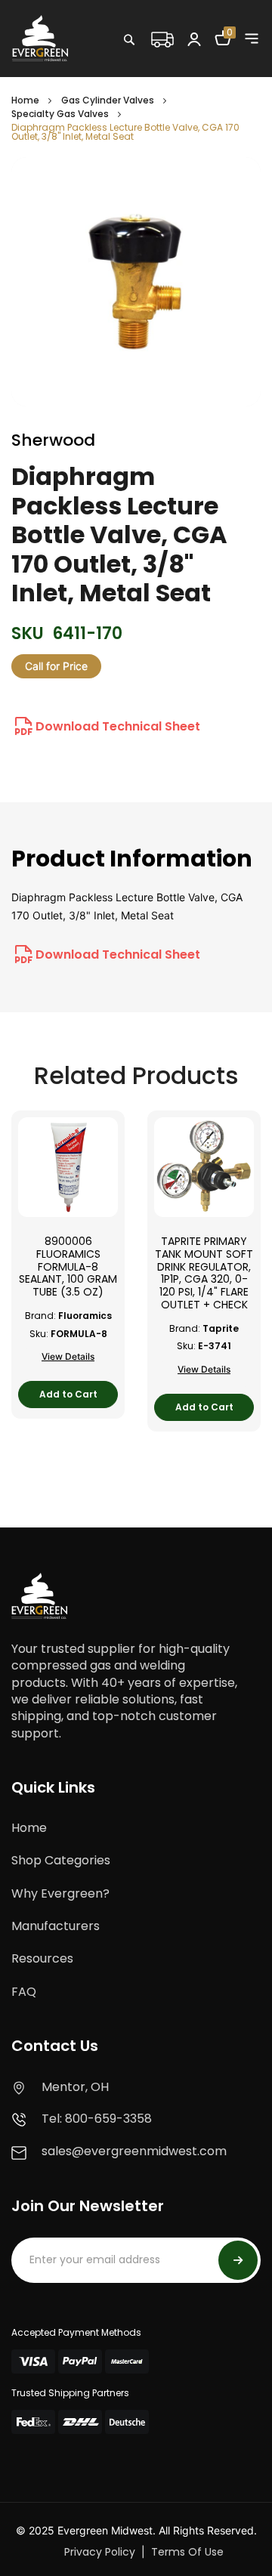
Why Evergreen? (60, 1893)
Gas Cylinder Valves (108, 100)
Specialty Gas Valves (60, 114)
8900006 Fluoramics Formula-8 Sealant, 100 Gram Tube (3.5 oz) (68, 1267)
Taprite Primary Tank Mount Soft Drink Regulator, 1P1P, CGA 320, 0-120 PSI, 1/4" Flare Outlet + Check (204, 1273)
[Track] (162, 38)
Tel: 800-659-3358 (97, 2119)
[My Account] (194, 39)
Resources (42, 1958)
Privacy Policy (100, 2552)
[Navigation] (252, 39)
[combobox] (178, 72)
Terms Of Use (187, 2552)
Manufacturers (56, 1926)
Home (25, 100)
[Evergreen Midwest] (40, 38)
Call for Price (56, 666)
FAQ (24, 1992)
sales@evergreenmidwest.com (134, 2151)
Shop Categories (61, 1860)
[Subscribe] (238, 2260)
